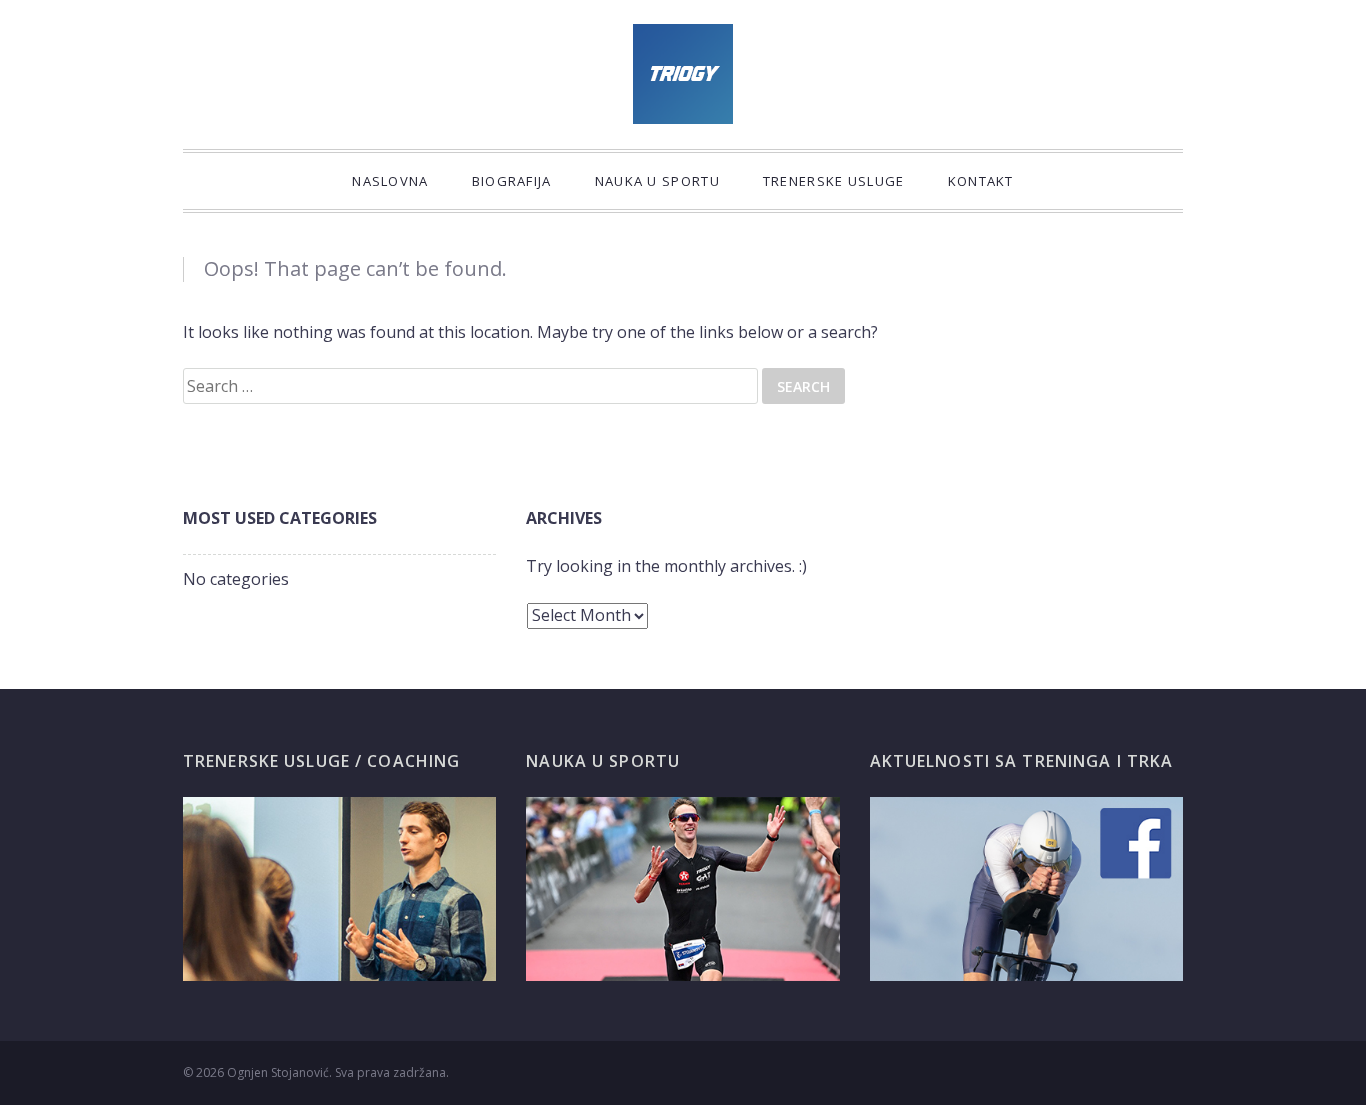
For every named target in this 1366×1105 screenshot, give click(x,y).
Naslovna (390, 181)
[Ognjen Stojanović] (683, 74)
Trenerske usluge (834, 181)
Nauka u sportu (657, 181)
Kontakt (981, 181)
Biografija (512, 181)
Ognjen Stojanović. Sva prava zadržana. (338, 1072)
